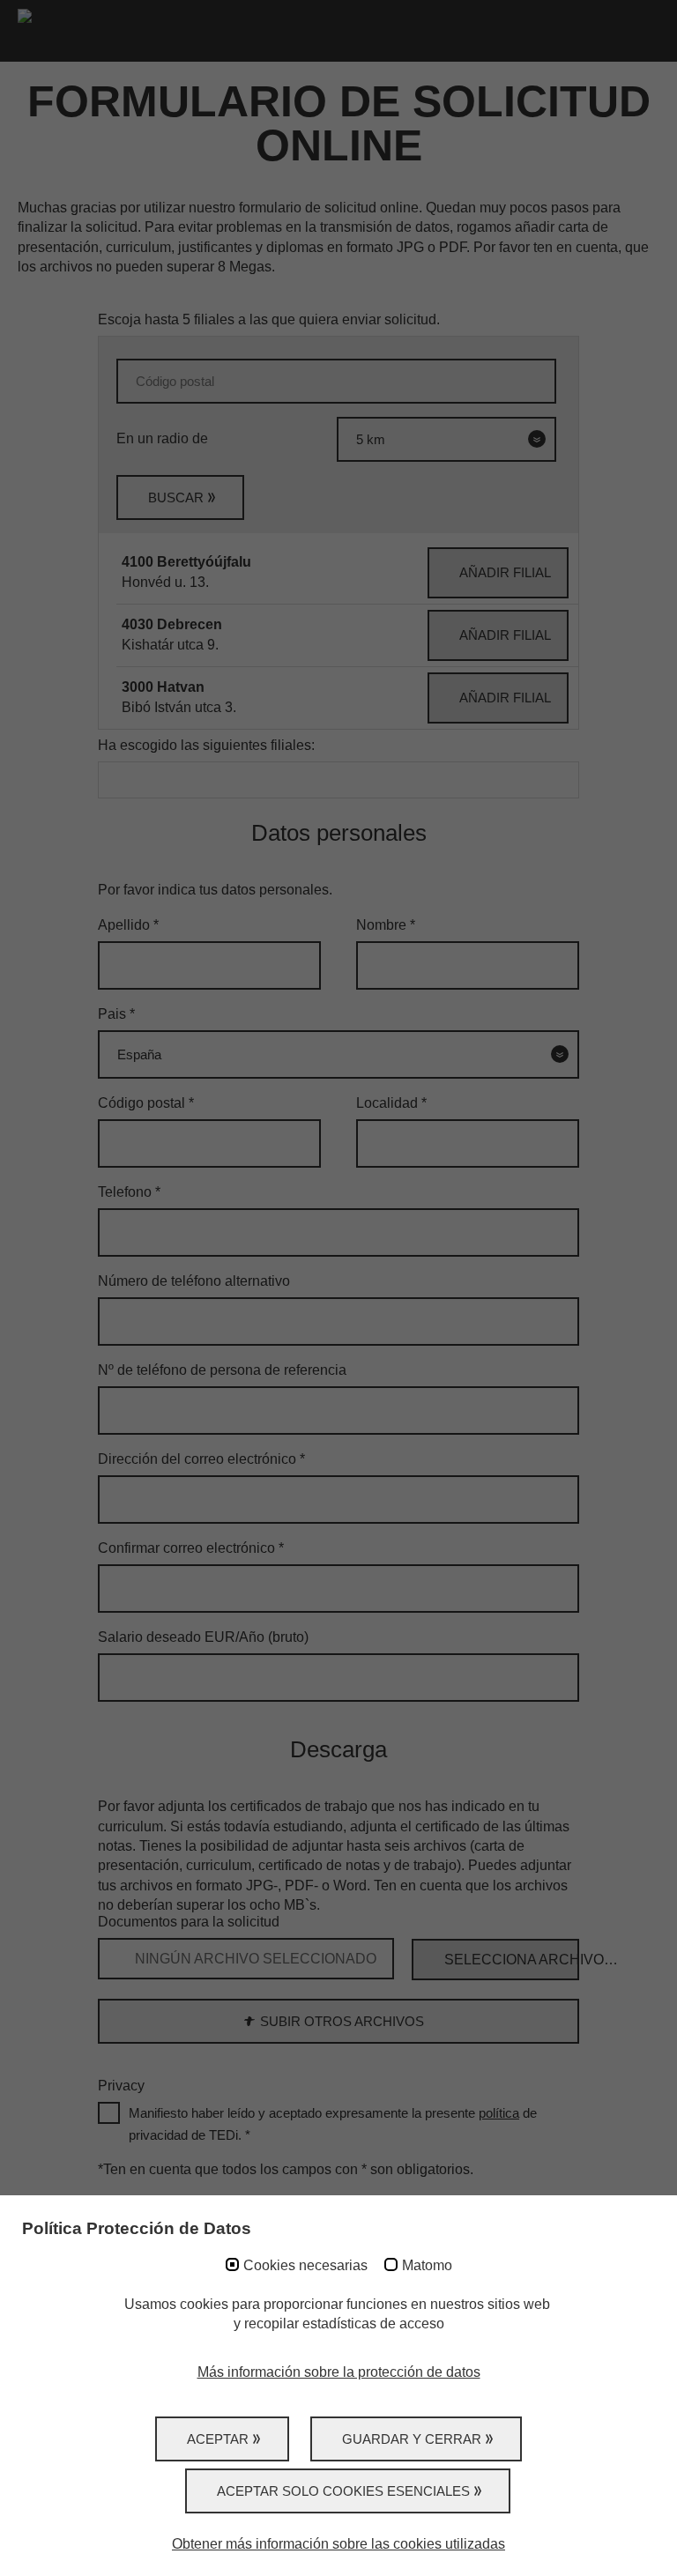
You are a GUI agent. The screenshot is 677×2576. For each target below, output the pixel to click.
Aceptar (218, 2439)
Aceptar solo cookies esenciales (343, 2491)
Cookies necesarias (305, 2265)
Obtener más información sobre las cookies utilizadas (338, 2544)
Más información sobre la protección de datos (339, 2372)
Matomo (427, 2265)
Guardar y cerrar (412, 2439)
